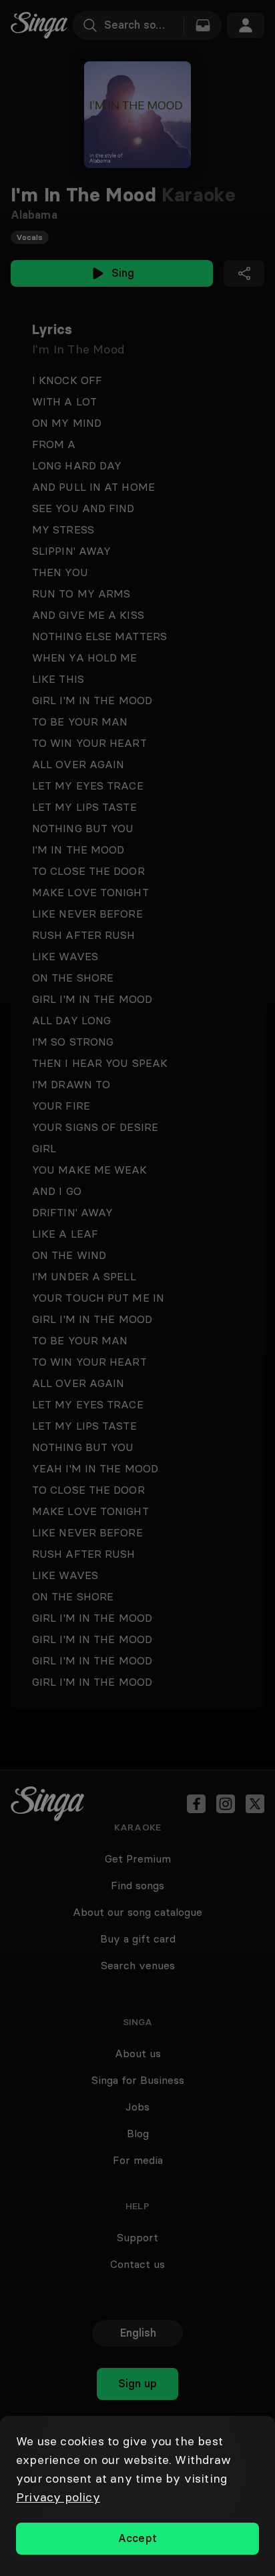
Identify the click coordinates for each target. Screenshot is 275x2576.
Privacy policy (58, 2497)
